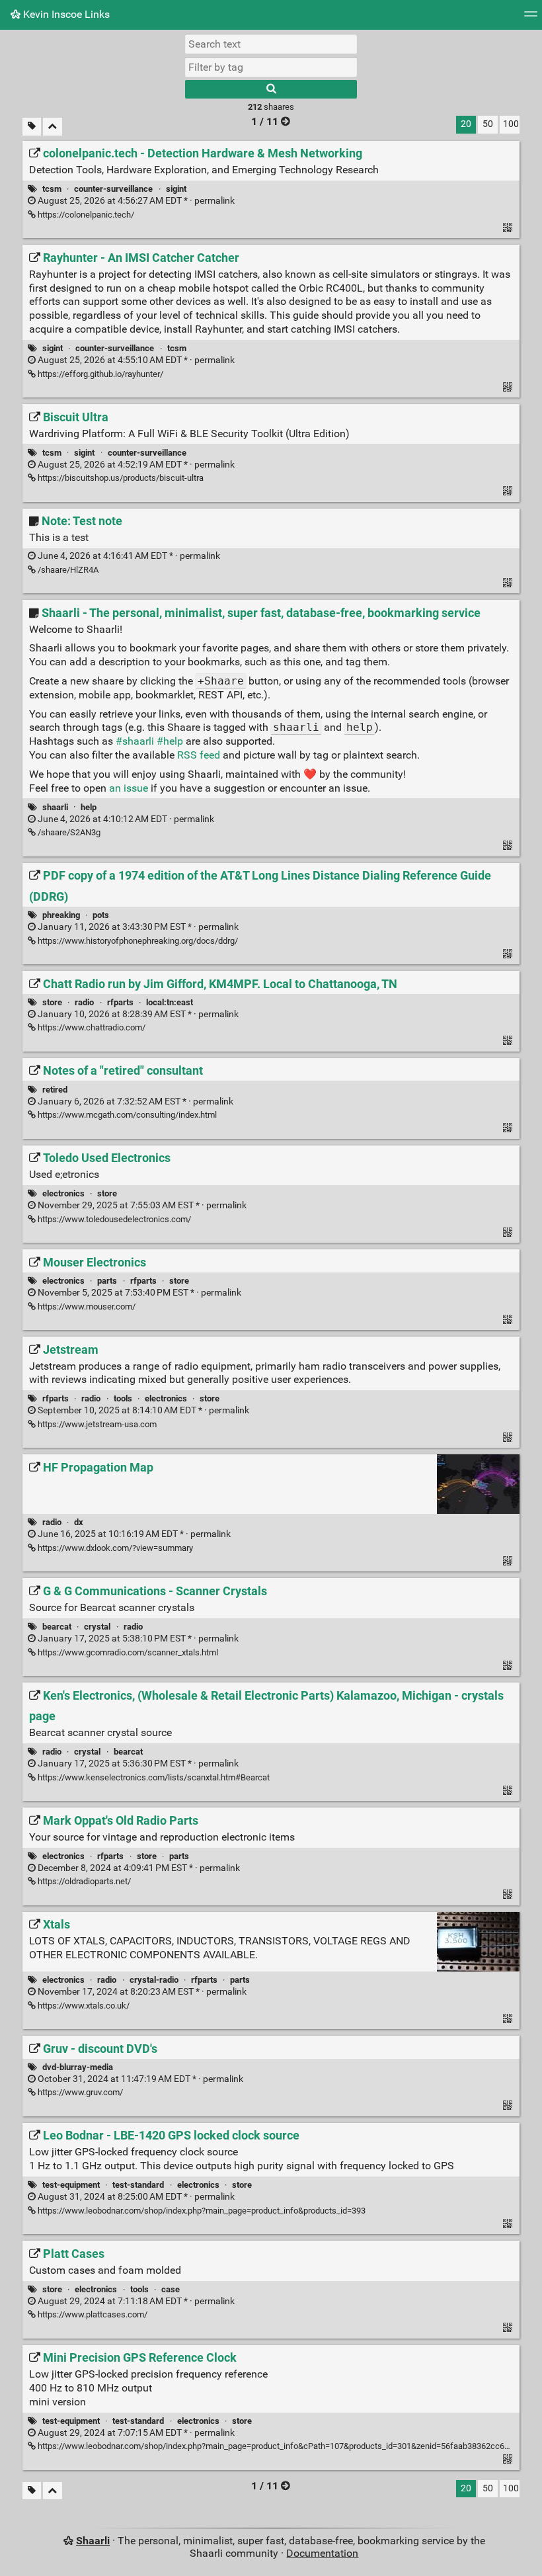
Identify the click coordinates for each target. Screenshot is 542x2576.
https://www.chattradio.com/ (91, 1027)
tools (123, 1398)
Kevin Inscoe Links (65, 14)
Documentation (322, 2553)
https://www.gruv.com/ (79, 2092)
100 (511, 124)
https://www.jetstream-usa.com (96, 1424)
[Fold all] (53, 127)
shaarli (55, 807)
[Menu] (531, 18)
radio (84, 1002)
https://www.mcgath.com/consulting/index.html (126, 1115)
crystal (97, 1627)
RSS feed (199, 755)
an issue (129, 788)
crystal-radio (154, 1980)
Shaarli (93, 2541)
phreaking (61, 915)
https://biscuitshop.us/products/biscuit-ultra (120, 478)
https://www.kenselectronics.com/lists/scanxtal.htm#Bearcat (153, 1777)
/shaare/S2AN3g (68, 832)
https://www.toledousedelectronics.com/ (113, 1219)
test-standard (138, 2185)
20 (466, 124)
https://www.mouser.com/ (86, 1307)
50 (488, 124)
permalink (135, 201)
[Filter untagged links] (32, 127)
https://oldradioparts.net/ (83, 1881)
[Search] (271, 89)
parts (107, 1281)
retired (55, 1090)
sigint (176, 189)
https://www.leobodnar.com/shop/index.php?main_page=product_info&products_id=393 (201, 2211)
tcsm (52, 189)
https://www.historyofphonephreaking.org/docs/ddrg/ (137, 941)
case (171, 2289)
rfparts (120, 1002)
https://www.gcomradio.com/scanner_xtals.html (127, 1652)
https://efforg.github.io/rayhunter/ (99, 374)
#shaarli (135, 741)
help (89, 807)
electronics (63, 1193)
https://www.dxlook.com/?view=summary (114, 1548)
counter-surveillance (113, 189)
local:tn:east (170, 1002)
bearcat (57, 1627)
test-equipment (71, 2185)
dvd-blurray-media (78, 2067)
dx (79, 1522)
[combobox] (271, 67)
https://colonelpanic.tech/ (85, 215)
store (52, 1002)
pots (101, 915)
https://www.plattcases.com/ (92, 2314)
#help (170, 741)
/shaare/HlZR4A (67, 570)
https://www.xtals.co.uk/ (83, 2006)
